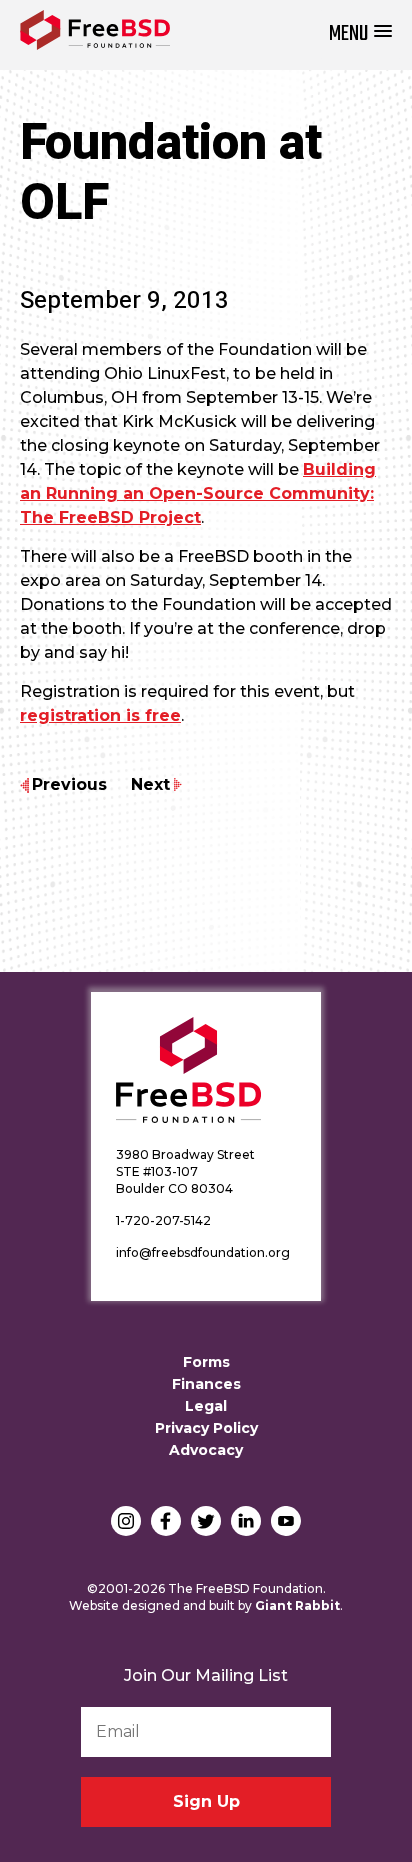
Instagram (126, 1521)
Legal (206, 1406)
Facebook (166, 1521)
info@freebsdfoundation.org (203, 1252)
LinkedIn (246, 1521)
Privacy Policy (206, 1428)
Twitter (206, 1521)
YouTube (286, 1521)
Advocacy (206, 1450)
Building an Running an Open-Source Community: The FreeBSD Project (198, 493)
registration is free (100, 715)
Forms (206, 1362)
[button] (360, 34)
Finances (206, 1384)
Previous (69, 784)
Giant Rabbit (297, 1605)
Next (150, 784)
